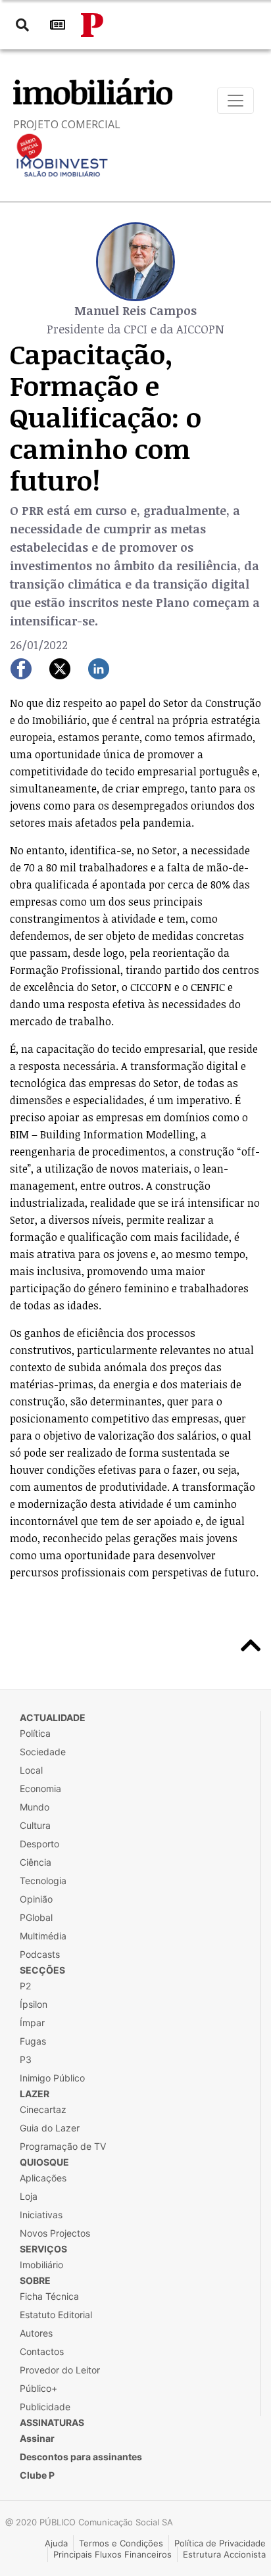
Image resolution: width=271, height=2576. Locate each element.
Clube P (37, 2475)
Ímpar (32, 2023)
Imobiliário (41, 2265)
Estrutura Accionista (224, 2554)
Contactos (42, 2351)
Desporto (39, 1844)
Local (31, 1770)
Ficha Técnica (49, 2296)
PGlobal (36, 1917)
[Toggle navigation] (235, 101)
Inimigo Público (52, 2078)
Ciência (36, 1862)
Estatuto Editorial (56, 2315)
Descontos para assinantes (81, 2457)
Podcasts (40, 1954)
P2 (25, 1986)
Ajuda (56, 2543)
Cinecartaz (43, 2109)
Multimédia (43, 1936)
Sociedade (43, 1752)
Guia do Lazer (50, 2128)
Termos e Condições (121, 2543)
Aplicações (43, 2178)
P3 (26, 2059)
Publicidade (45, 2407)
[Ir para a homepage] (92, 25)
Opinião (36, 1899)
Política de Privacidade (220, 2543)
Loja (29, 2196)
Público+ (38, 2388)
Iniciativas (41, 2215)
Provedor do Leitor (60, 2370)
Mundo (35, 1807)
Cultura (35, 1825)
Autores (36, 2333)
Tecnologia (43, 1881)
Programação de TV (63, 2146)
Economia (40, 1788)
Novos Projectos (55, 2233)
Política (35, 1733)
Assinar (37, 2438)
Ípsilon (34, 2004)
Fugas (33, 2041)
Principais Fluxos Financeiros (112, 2554)
